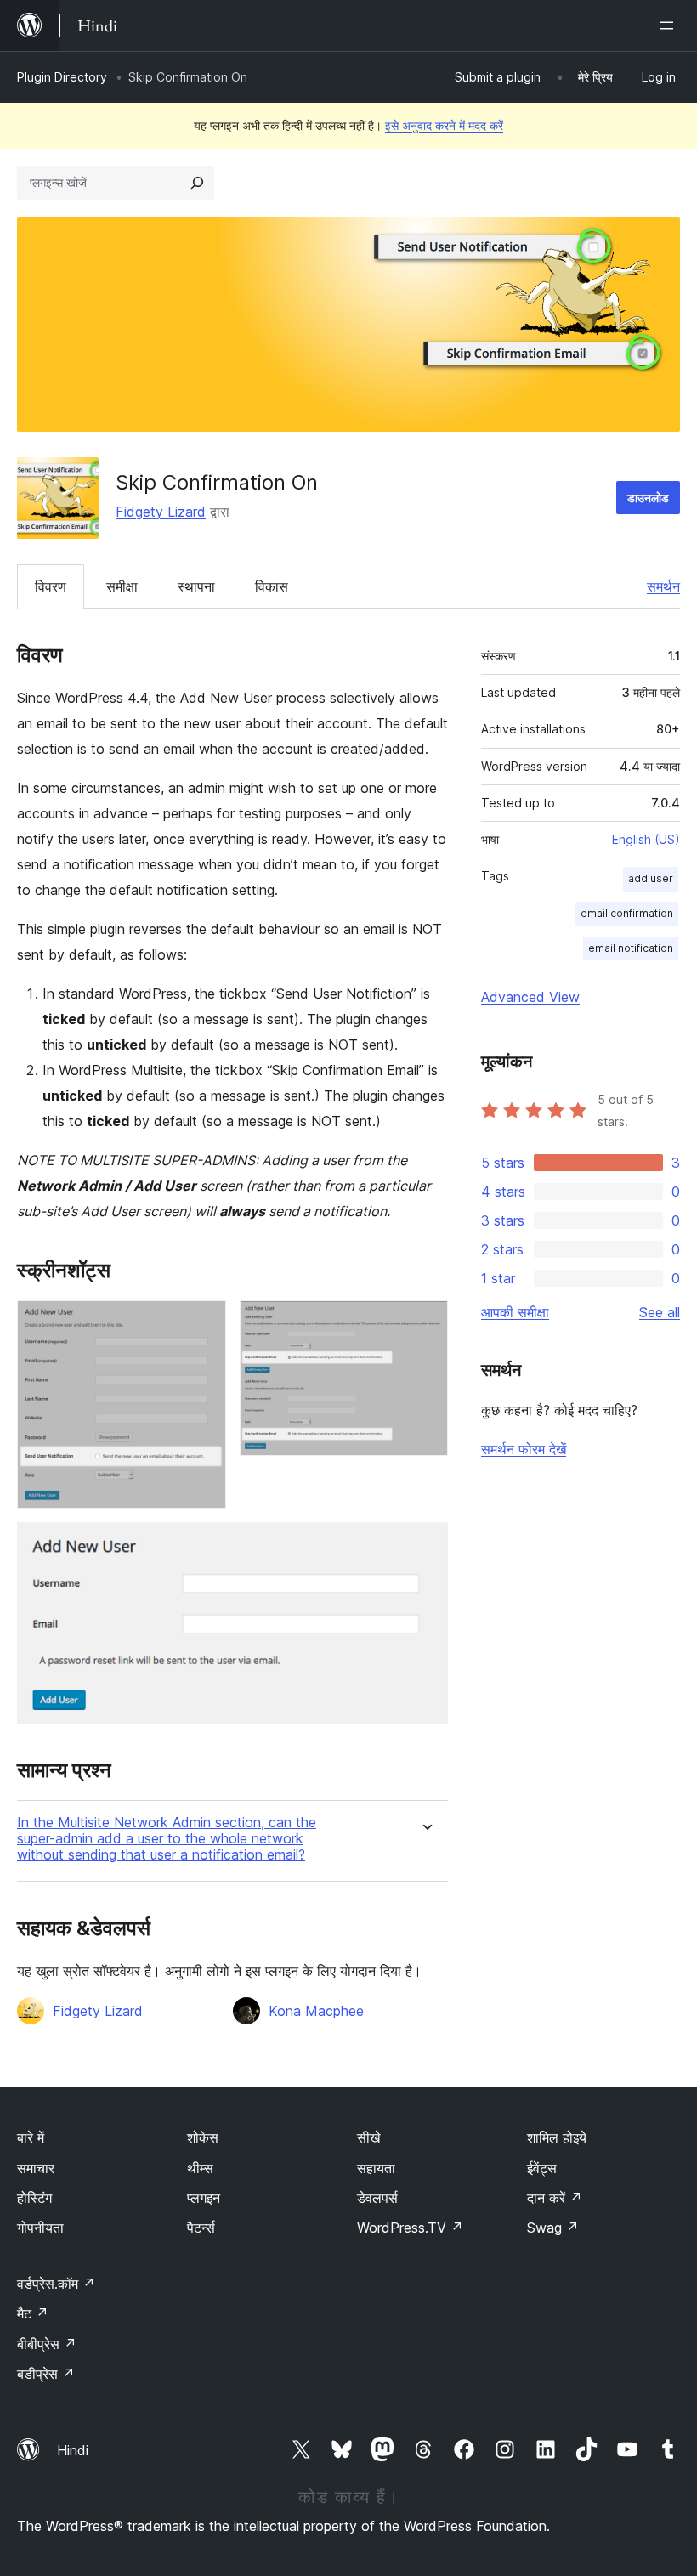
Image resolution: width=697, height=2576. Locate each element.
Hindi (73, 2450)
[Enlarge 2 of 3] (425, 1323)
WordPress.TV (410, 2228)
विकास (272, 586)
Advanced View (530, 997)
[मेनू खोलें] (670, 25)
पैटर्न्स (201, 2228)
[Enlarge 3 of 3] (425, 1545)
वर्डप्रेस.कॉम (56, 2284)
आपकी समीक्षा (515, 1312)
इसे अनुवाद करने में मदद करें (444, 125)
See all (660, 1312)
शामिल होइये (557, 2137)
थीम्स (200, 2168)
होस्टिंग (34, 2198)
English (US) (646, 839)
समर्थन (663, 586)
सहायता (376, 2168)
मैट (33, 2313)
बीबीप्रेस (47, 2344)
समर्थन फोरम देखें (524, 1449)
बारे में (31, 2137)
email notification (631, 948)
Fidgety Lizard (161, 512)
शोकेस (203, 2137)
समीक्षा (122, 586)
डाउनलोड (648, 498)
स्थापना (196, 586)
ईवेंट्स (542, 2168)
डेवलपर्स (377, 2198)
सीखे (368, 2137)
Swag (553, 2228)
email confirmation (627, 913)
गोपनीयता (40, 2228)
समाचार (36, 2168)
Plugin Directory (62, 77)
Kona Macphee (316, 2011)
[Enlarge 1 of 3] (203, 1323)
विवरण (51, 586)
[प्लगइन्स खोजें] (197, 183)
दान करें (555, 2198)
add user (651, 878)
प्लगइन (204, 2198)
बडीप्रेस (46, 2374)
